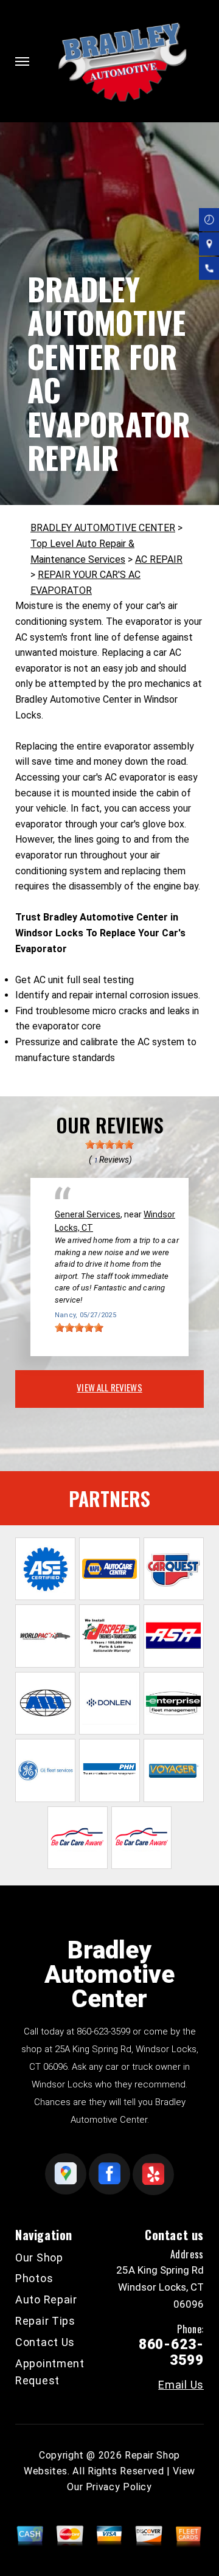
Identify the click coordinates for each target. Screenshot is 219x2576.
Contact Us (45, 2342)
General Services (88, 1214)
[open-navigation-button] (22, 61)
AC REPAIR (159, 559)
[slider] (109, 1144)
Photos (34, 2278)
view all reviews (109, 1387)
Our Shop (39, 2257)
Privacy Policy (119, 2487)
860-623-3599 (103, 2031)
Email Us (181, 2385)
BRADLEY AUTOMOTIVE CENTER (103, 528)
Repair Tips (45, 2321)
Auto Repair (46, 2299)
